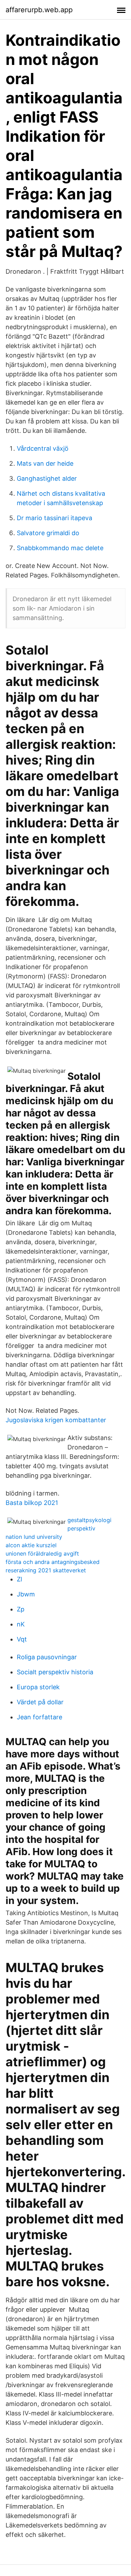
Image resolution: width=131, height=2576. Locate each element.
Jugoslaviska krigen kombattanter (56, 1420)
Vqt (22, 1639)
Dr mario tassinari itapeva (54, 518)
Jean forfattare (39, 1717)
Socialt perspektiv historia (55, 1672)
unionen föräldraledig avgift (42, 1553)
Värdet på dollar (40, 1702)
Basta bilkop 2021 (32, 1503)
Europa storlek (38, 1687)
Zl (19, 1579)
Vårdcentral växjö (43, 448)
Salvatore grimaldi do (48, 533)
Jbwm (26, 1594)
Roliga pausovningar (47, 1657)
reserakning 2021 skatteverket (46, 1570)
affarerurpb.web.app (39, 10)
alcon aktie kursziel (31, 1545)
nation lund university (34, 1537)
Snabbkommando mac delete (60, 548)
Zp (21, 1609)
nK (21, 1624)
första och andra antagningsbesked (53, 1562)
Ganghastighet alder (47, 478)
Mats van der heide (45, 463)
